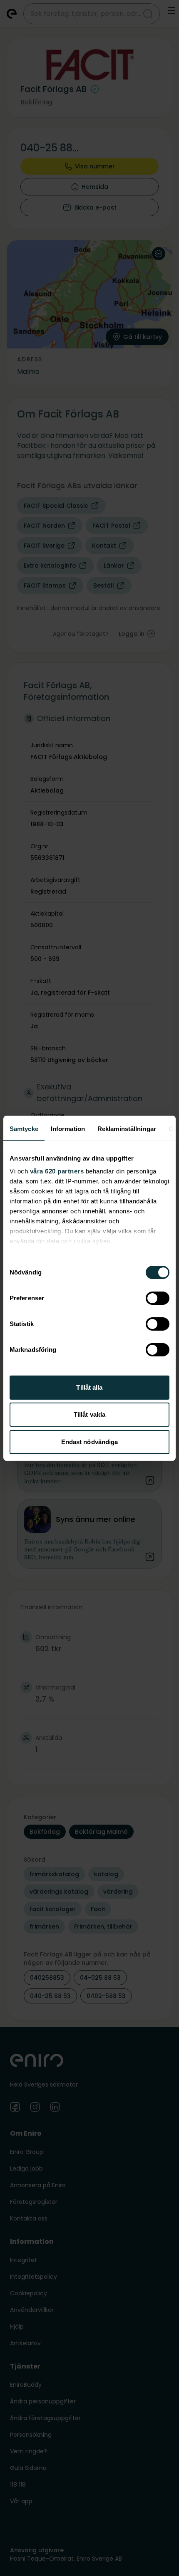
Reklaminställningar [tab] (127, 1129)
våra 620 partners (57, 1171)
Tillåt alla (89, 1387)
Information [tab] (68, 1129)
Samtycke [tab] (24, 1129)
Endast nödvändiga (90, 1442)
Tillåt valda (89, 1414)
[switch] (158, 1298)
